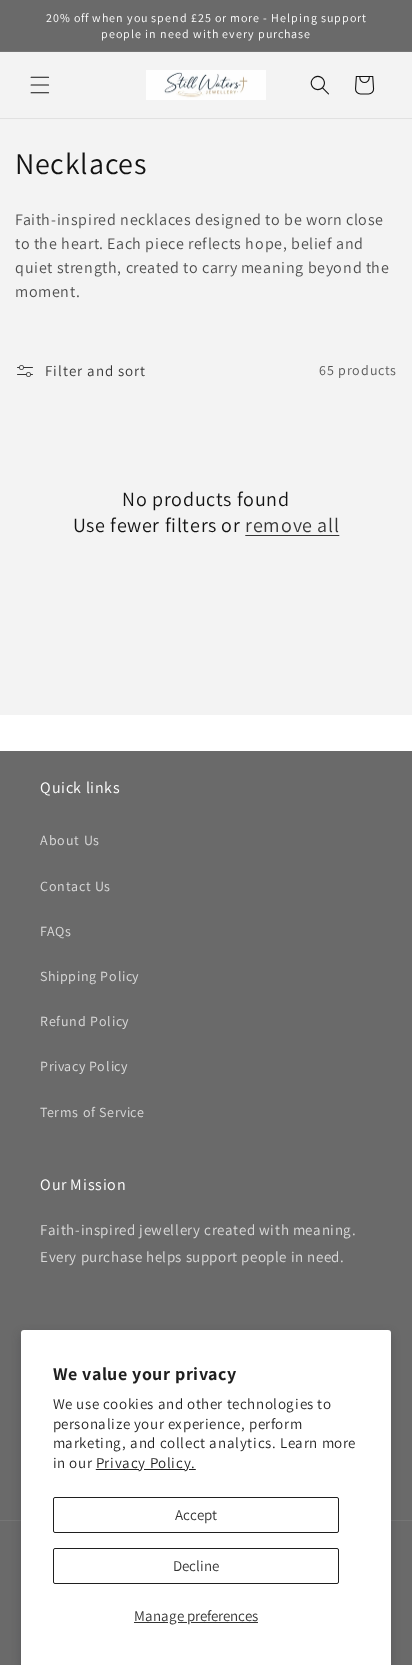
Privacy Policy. (146, 1462)
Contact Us (75, 886)
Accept (196, 1514)
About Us (70, 840)
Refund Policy (84, 1021)
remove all (292, 525)
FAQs (55, 931)
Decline (196, 1565)
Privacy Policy (83, 1066)
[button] (40, 85)
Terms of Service (92, 1112)
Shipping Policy (89, 976)
